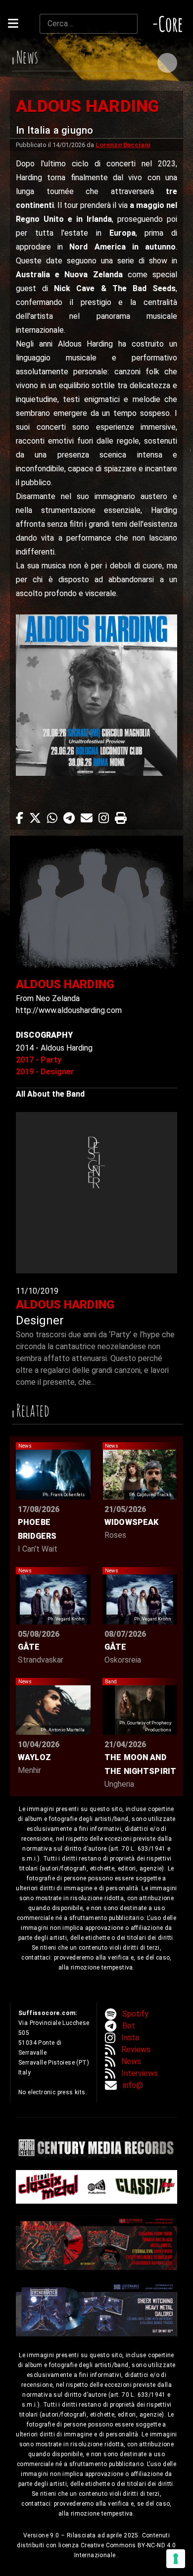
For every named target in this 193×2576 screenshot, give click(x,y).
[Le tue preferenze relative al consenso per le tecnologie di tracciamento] (176, 2559)
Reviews (136, 2049)
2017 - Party (39, 1060)
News (131, 2061)
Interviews (140, 2073)
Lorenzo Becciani (123, 145)
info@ (133, 2085)
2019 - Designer (45, 1072)
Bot (129, 2026)
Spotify (135, 2014)
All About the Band (50, 1094)
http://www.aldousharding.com (69, 1010)
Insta (130, 2038)
